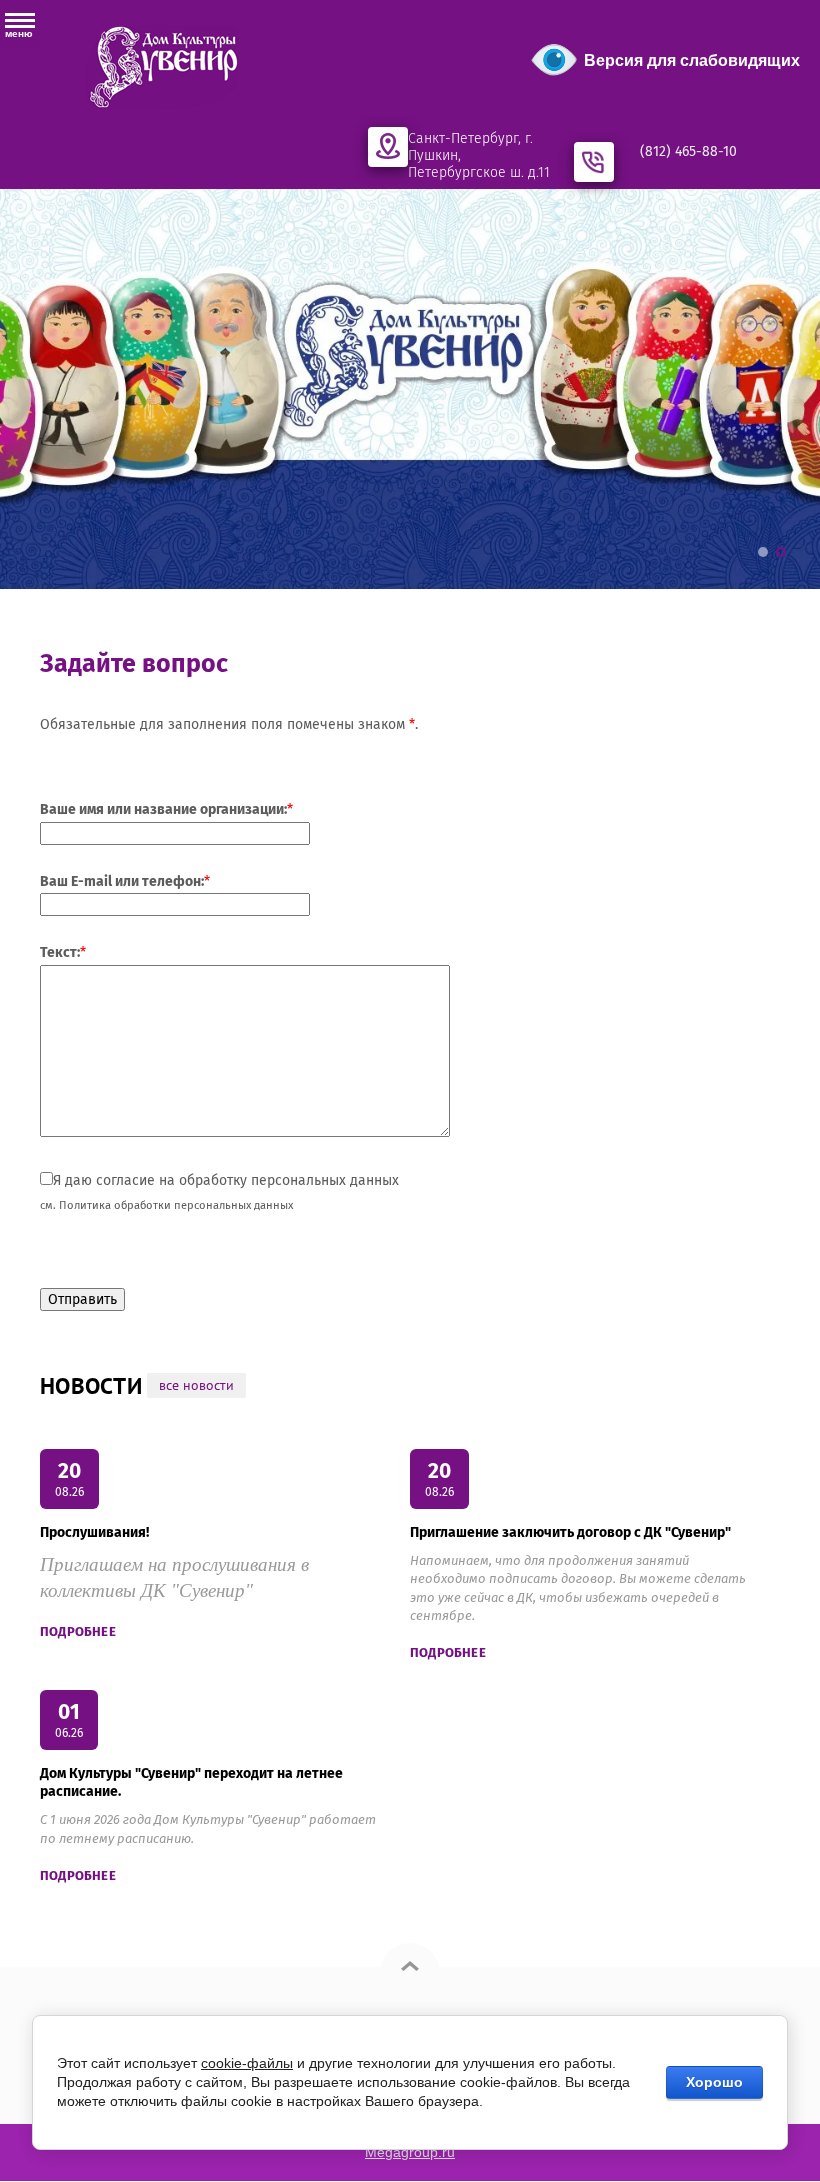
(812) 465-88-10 (688, 151)
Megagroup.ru (410, 2152)
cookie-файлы (247, 2063)
